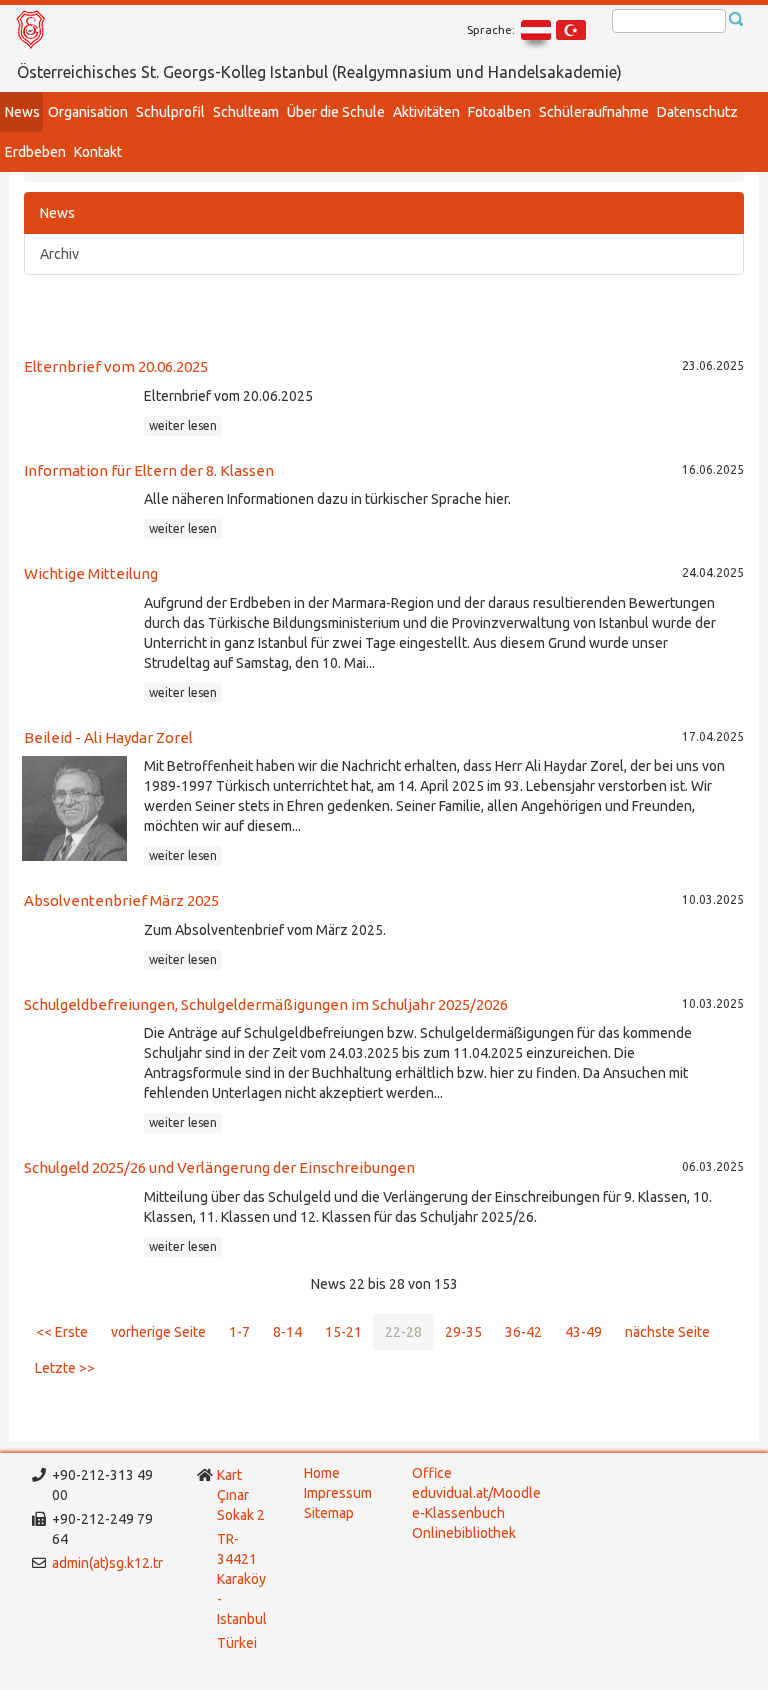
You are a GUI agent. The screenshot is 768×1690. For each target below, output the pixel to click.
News (22, 112)
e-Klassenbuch (458, 1513)
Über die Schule (336, 112)
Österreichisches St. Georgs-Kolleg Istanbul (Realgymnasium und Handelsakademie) (319, 72)
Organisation (88, 112)
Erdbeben (35, 152)
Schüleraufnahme (594, 112)
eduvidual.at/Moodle (476, 1493)
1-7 (239, 1332)
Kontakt (98, 152)
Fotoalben (499, 112)
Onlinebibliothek (464, 1533)
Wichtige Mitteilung (91, 573)
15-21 (343, 1332)
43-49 (583, 1332)
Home (322, 1473)
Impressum (338, 1493)
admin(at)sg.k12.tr (107, 1563)
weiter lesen (183, 425)
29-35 (463, 1332)
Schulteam (246, 112)
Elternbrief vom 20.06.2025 (116, 366)
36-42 (523, 1332)
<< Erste (62, 1332)
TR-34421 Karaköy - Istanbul (242, 1579)
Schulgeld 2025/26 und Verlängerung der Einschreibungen (219, 1167)
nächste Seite (667, 1332)
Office (432, 1473)
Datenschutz (697, 112)
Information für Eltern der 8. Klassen (149, 470)
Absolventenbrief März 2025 (121, 900)
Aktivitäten (426, 112)
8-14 (287, 1332)
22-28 (403, 1332)
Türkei (238, 1643)
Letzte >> (65, 1368)
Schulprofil (170, 112)
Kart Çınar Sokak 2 (241, 1495)
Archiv (59, 254)
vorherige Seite (158, 1332)
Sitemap (329, 1513)
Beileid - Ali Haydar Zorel (108, 737)
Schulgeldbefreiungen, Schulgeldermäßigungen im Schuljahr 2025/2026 (266, 1004)
